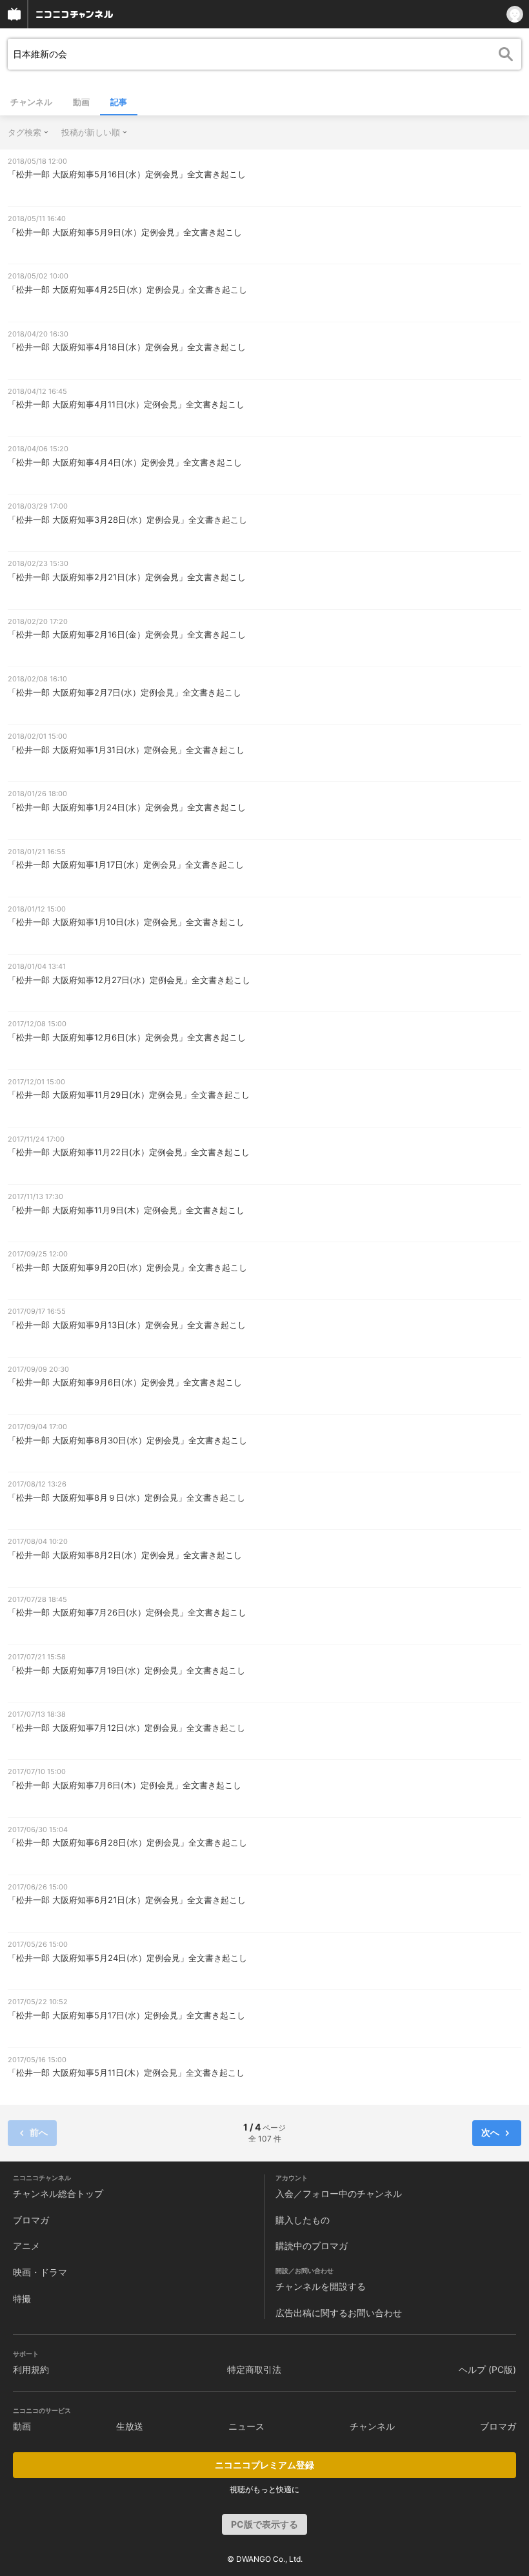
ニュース (246, 2426)
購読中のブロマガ (312, 2246)
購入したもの (303, 2220)
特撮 (22, 2298)
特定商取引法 (254, 2369)
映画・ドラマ (40, 2272)
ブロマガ (31, 2220)
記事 (119, 102)
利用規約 (31, 2369)
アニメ (26, 2246)
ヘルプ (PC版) (487, 2369)
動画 (81, 102)
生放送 (130, 2426)
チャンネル (31, 102)
